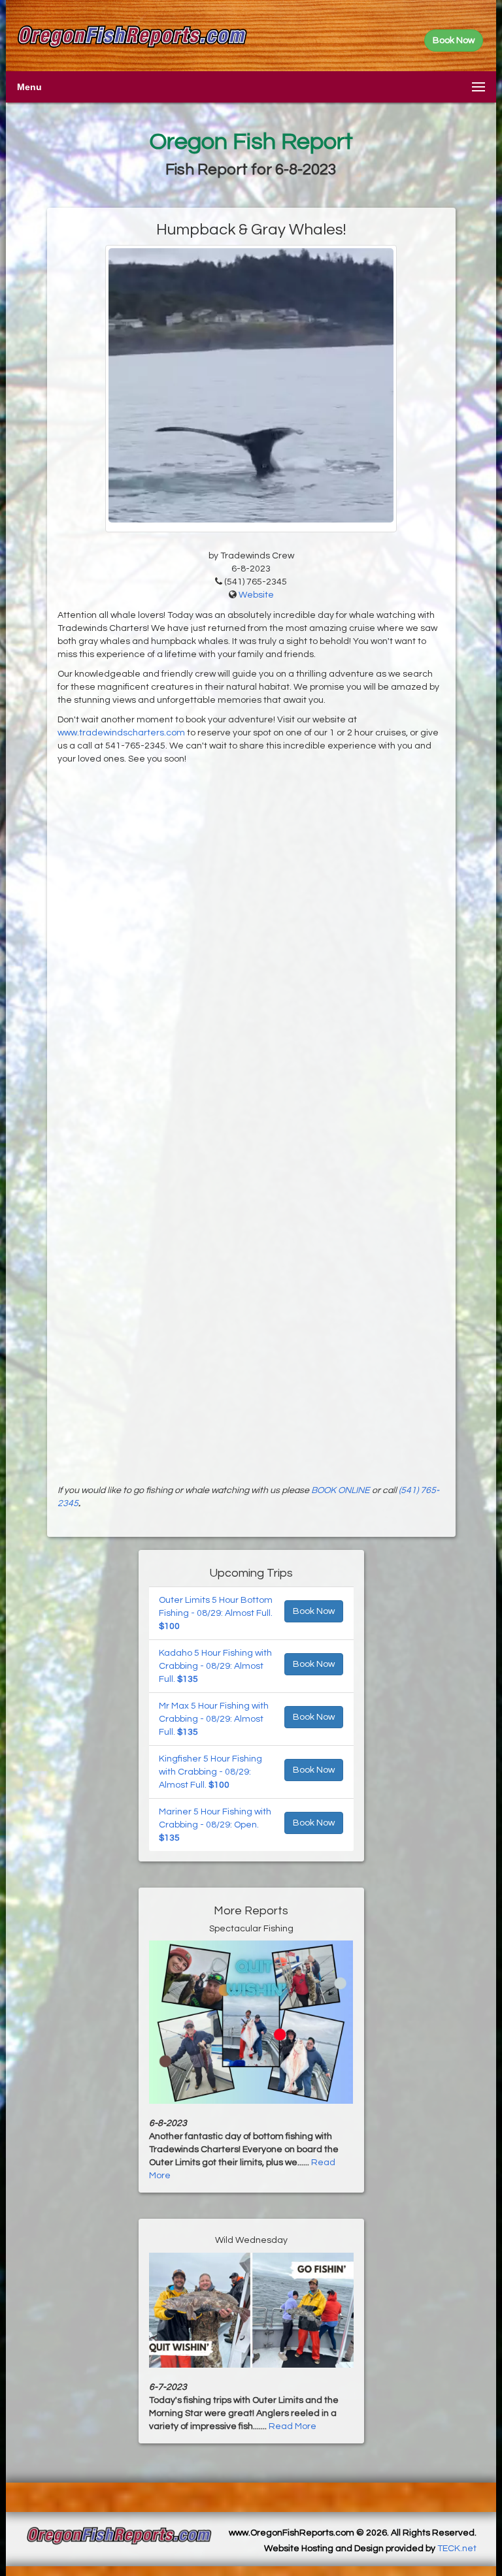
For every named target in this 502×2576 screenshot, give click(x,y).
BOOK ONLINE (341, 1490)
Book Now (314, 1611)
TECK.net (457, 2549)
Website (256, 595)
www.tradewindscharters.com (121, 733)
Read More (293, 2426)
